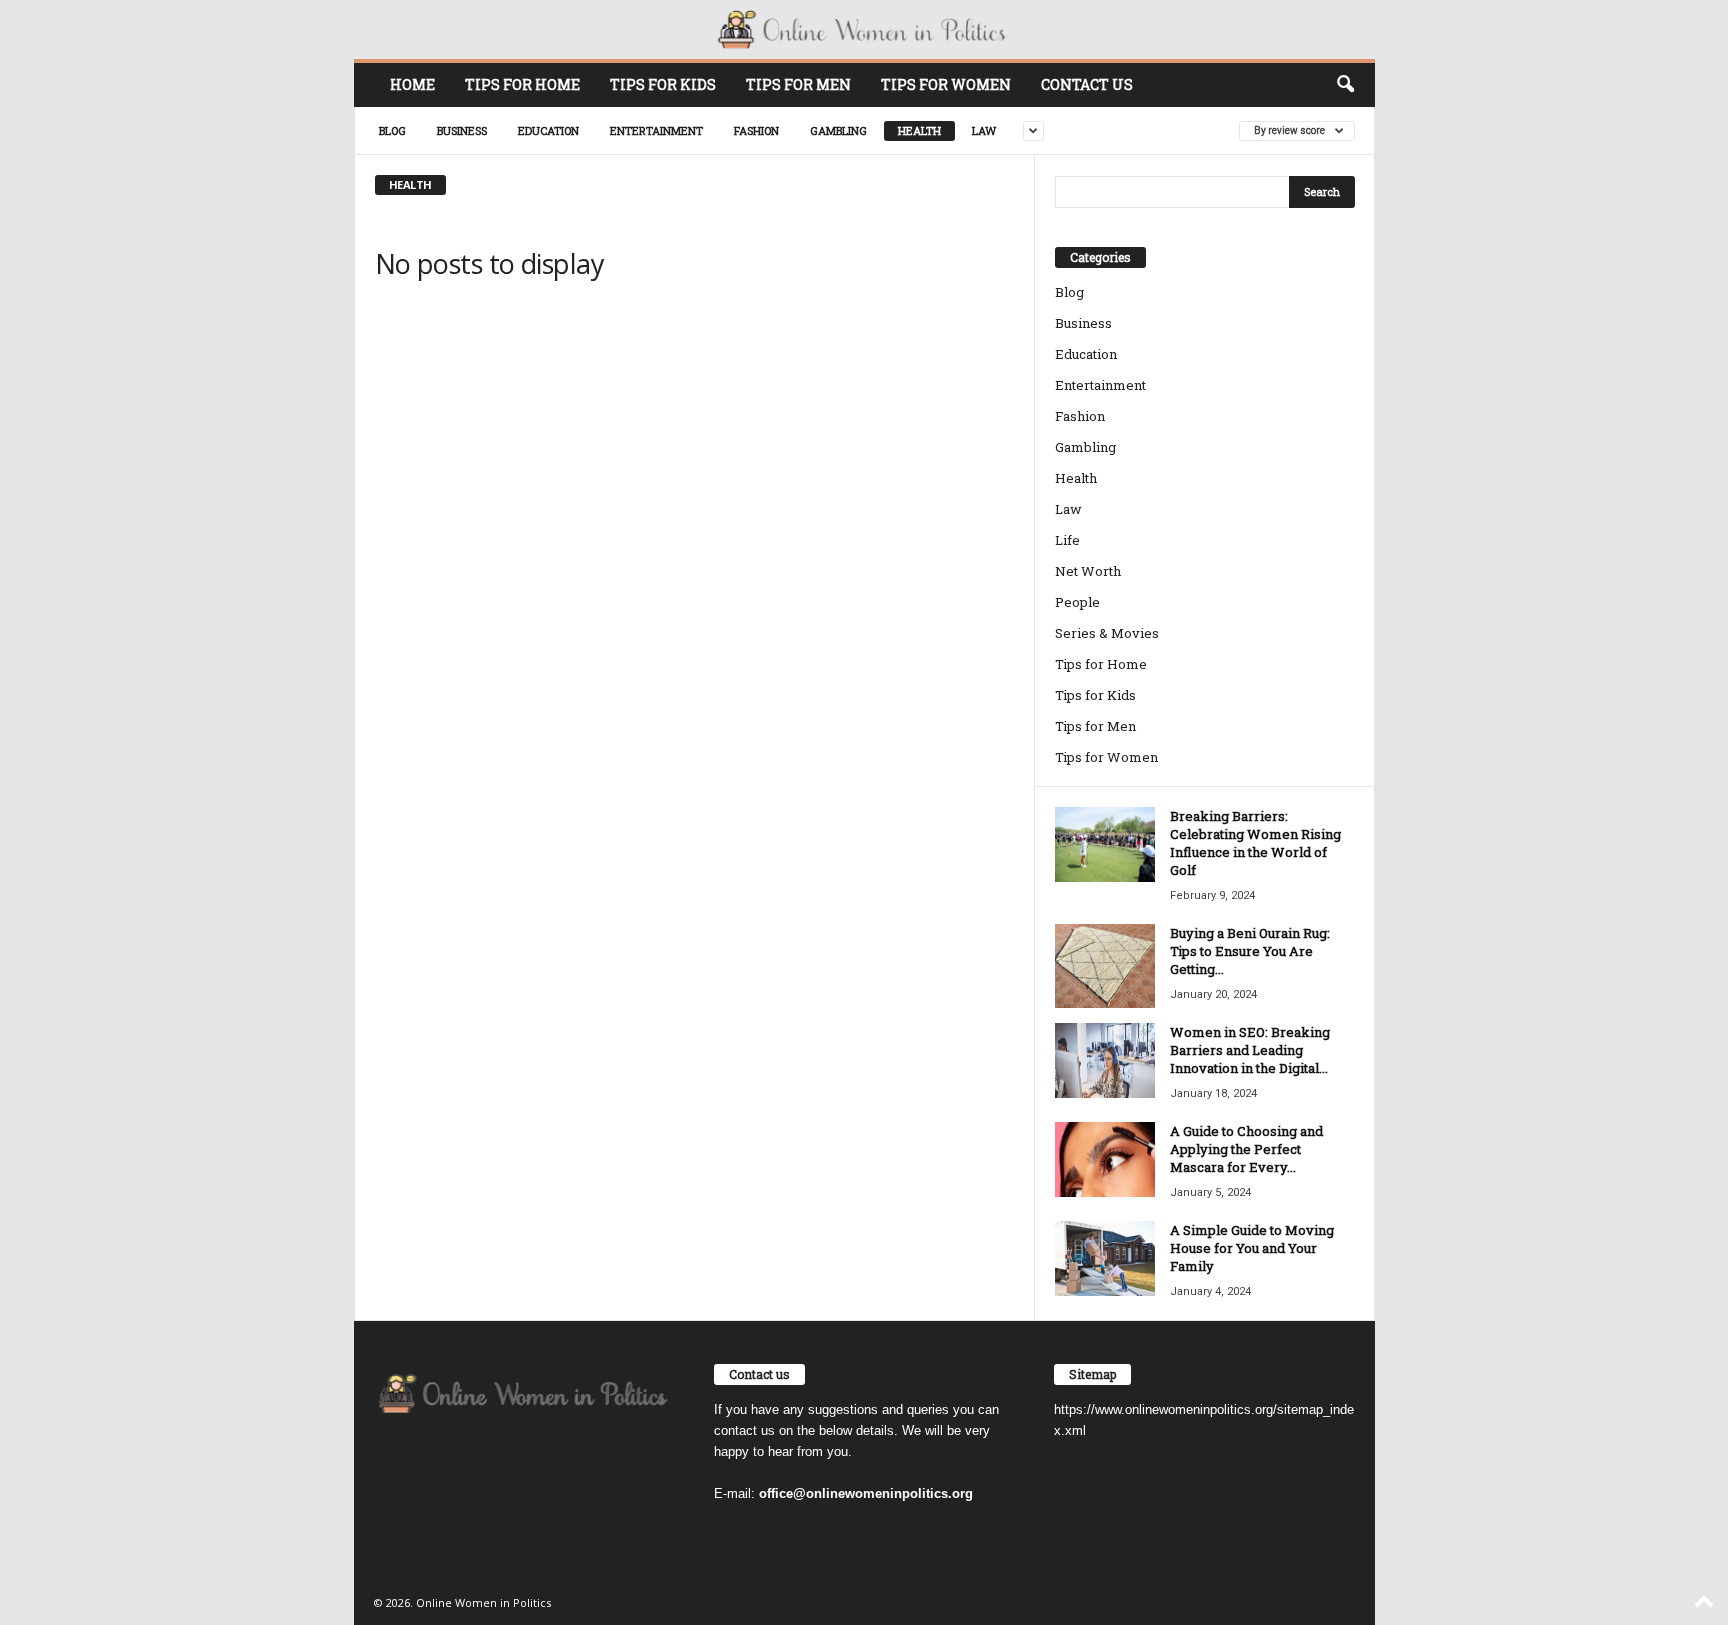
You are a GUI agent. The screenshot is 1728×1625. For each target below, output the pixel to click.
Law (984, 130)
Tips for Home (522, 84)
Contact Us (1087, 84)
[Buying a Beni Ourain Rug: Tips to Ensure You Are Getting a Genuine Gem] (1105, 966)
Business (462, 130)
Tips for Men (798, 84)
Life (1067, 540)
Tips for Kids (663, 84)
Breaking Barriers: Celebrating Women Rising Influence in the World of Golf (1255, 843)
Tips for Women (946, 84)
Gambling (838, 130)
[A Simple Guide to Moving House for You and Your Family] (1105, 1258)
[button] (1345, 85)
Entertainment (656, 130)
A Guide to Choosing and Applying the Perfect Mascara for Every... (1246, 1149)
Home (412, 84)
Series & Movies (1107, 633)
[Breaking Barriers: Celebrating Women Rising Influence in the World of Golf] (1105, 844)
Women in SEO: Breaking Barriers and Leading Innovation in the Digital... (1250, 1050)
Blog (392, 130)
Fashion (756, 130)
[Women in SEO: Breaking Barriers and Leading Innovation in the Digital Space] (1105, 1060)
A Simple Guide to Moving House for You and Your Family (1252, 1248)
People (1077, 602)
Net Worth (1088, 571)
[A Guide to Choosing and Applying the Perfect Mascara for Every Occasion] (1105, 1159)
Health (919, 130)
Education (548, 130)
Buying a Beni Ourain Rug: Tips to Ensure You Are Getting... (1250, 951)
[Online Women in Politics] (864, 29)
